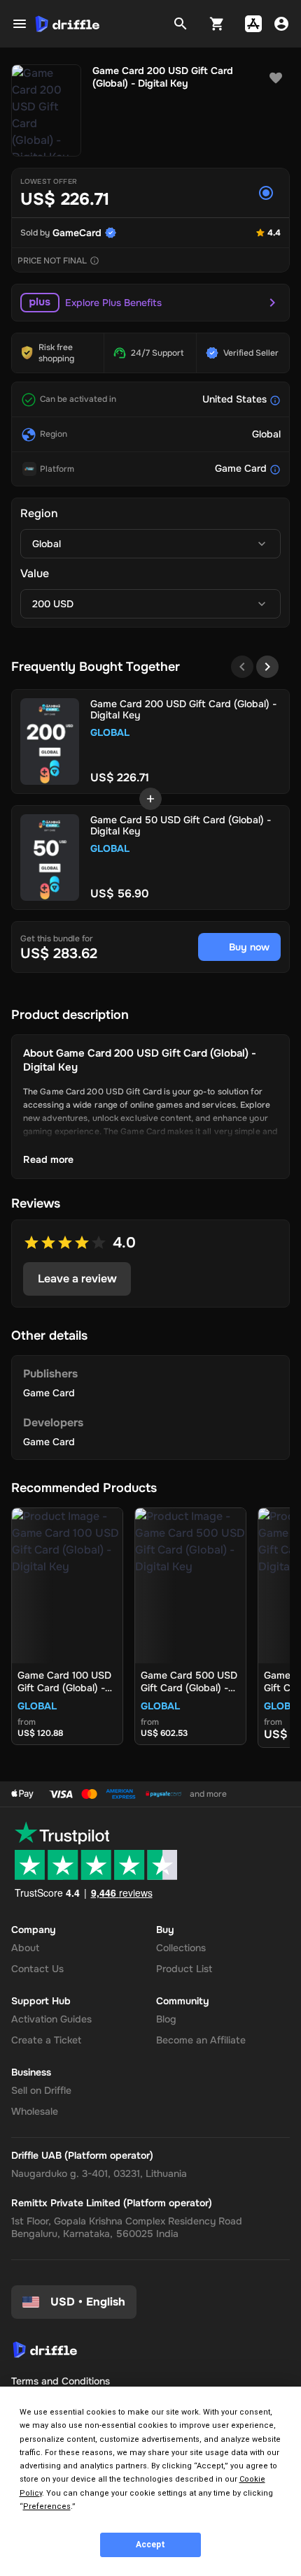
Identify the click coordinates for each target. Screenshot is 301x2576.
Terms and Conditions (61, 2381)
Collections (181, 1948)
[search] (181, 24)
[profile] (281, 24)
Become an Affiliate (201, 2040)
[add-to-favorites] (276, 78)
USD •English (88, 2302)
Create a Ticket (46, 2040)
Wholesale (35, 2111)
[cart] (217, 24)
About (25, 1948)
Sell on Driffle (41, 2090)
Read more (48, 1159)
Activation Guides (51, 2019)
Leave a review (77, 1279)
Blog (166, 2019)
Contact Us (37, 1969)
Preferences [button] (47, 2506)
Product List (184, 1969)
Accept (150, 2545)
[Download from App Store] (253, 24)
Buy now (249, 947)
